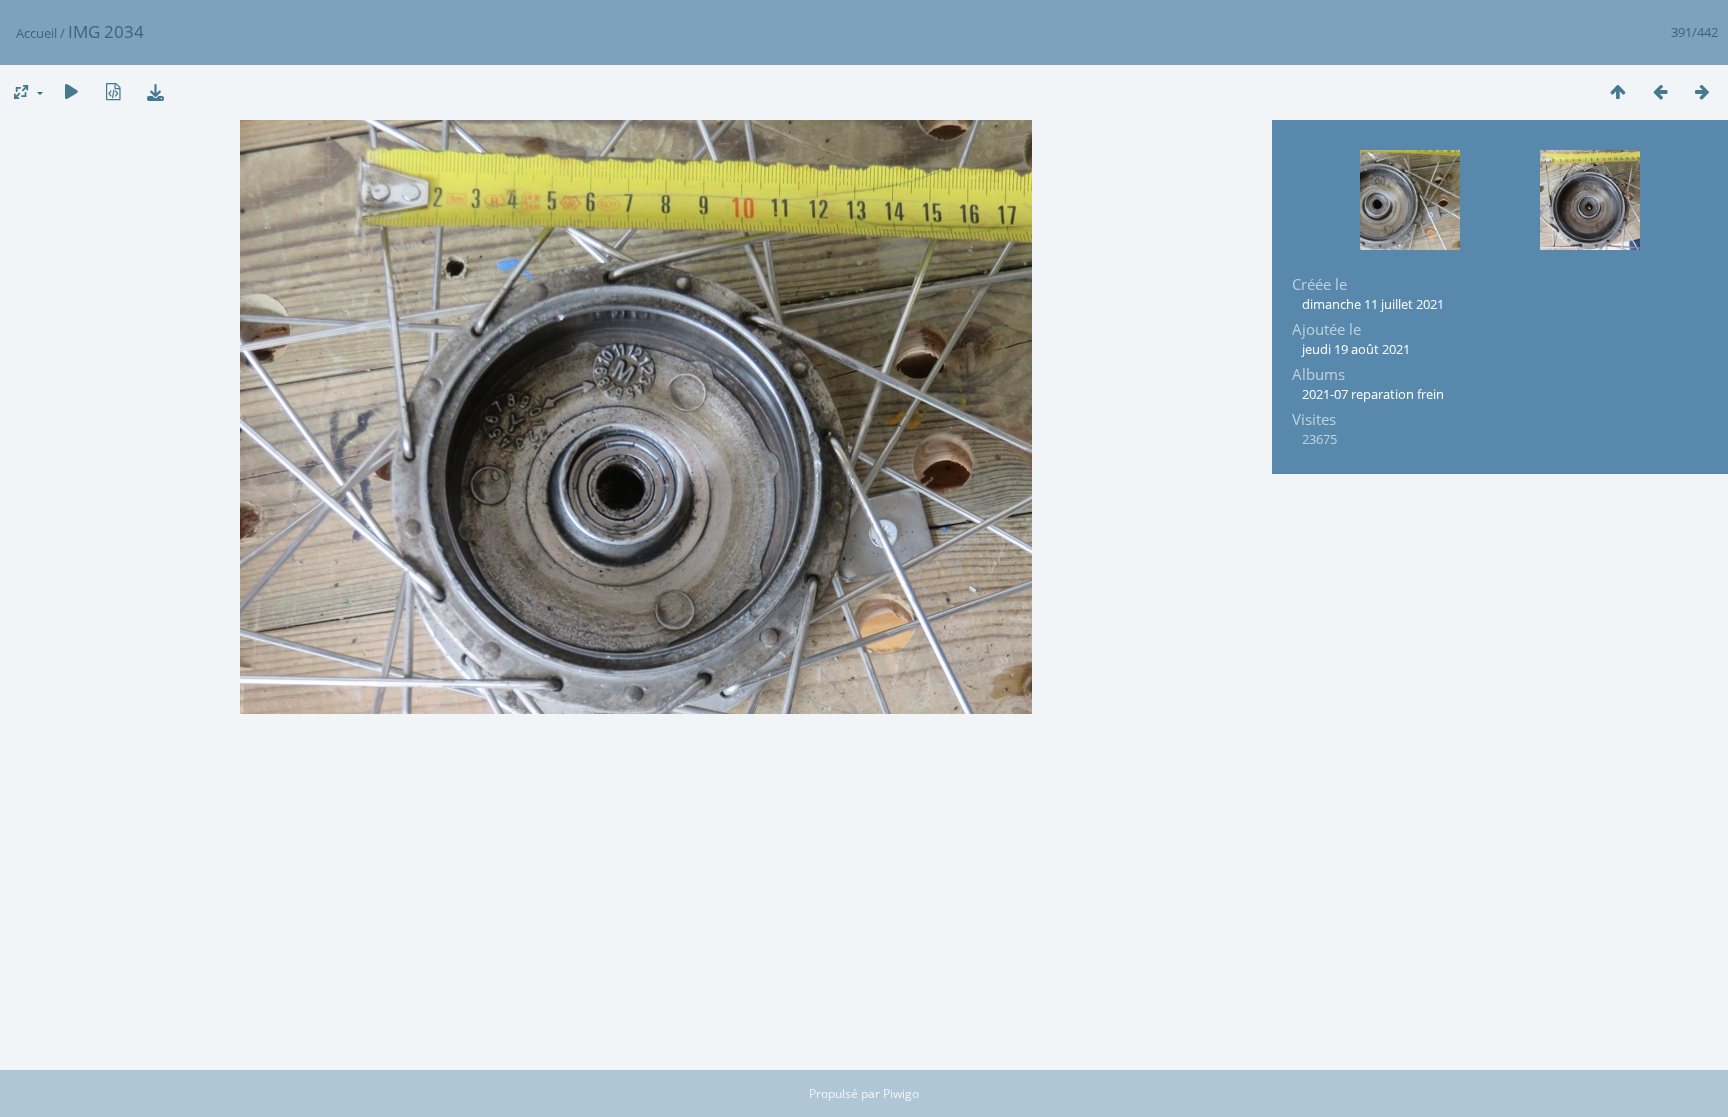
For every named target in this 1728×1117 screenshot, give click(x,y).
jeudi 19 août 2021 (1356, 349)
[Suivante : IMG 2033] (1702, 91)
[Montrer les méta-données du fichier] (113, 91)
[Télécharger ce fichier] (155, 91)
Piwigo (901, 1093)
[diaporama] (71, 91)
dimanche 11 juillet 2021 (1373, 304)
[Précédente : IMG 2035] (1660, 91)
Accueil (36, 33)
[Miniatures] (1618, 91)
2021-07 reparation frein (1373, 394)
